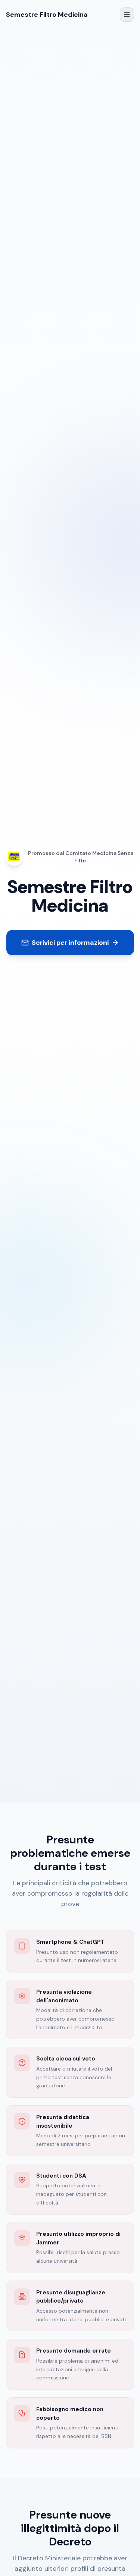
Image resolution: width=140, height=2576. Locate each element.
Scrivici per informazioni (70, 943)
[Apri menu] (127, 15)
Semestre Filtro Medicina (47, 15)
